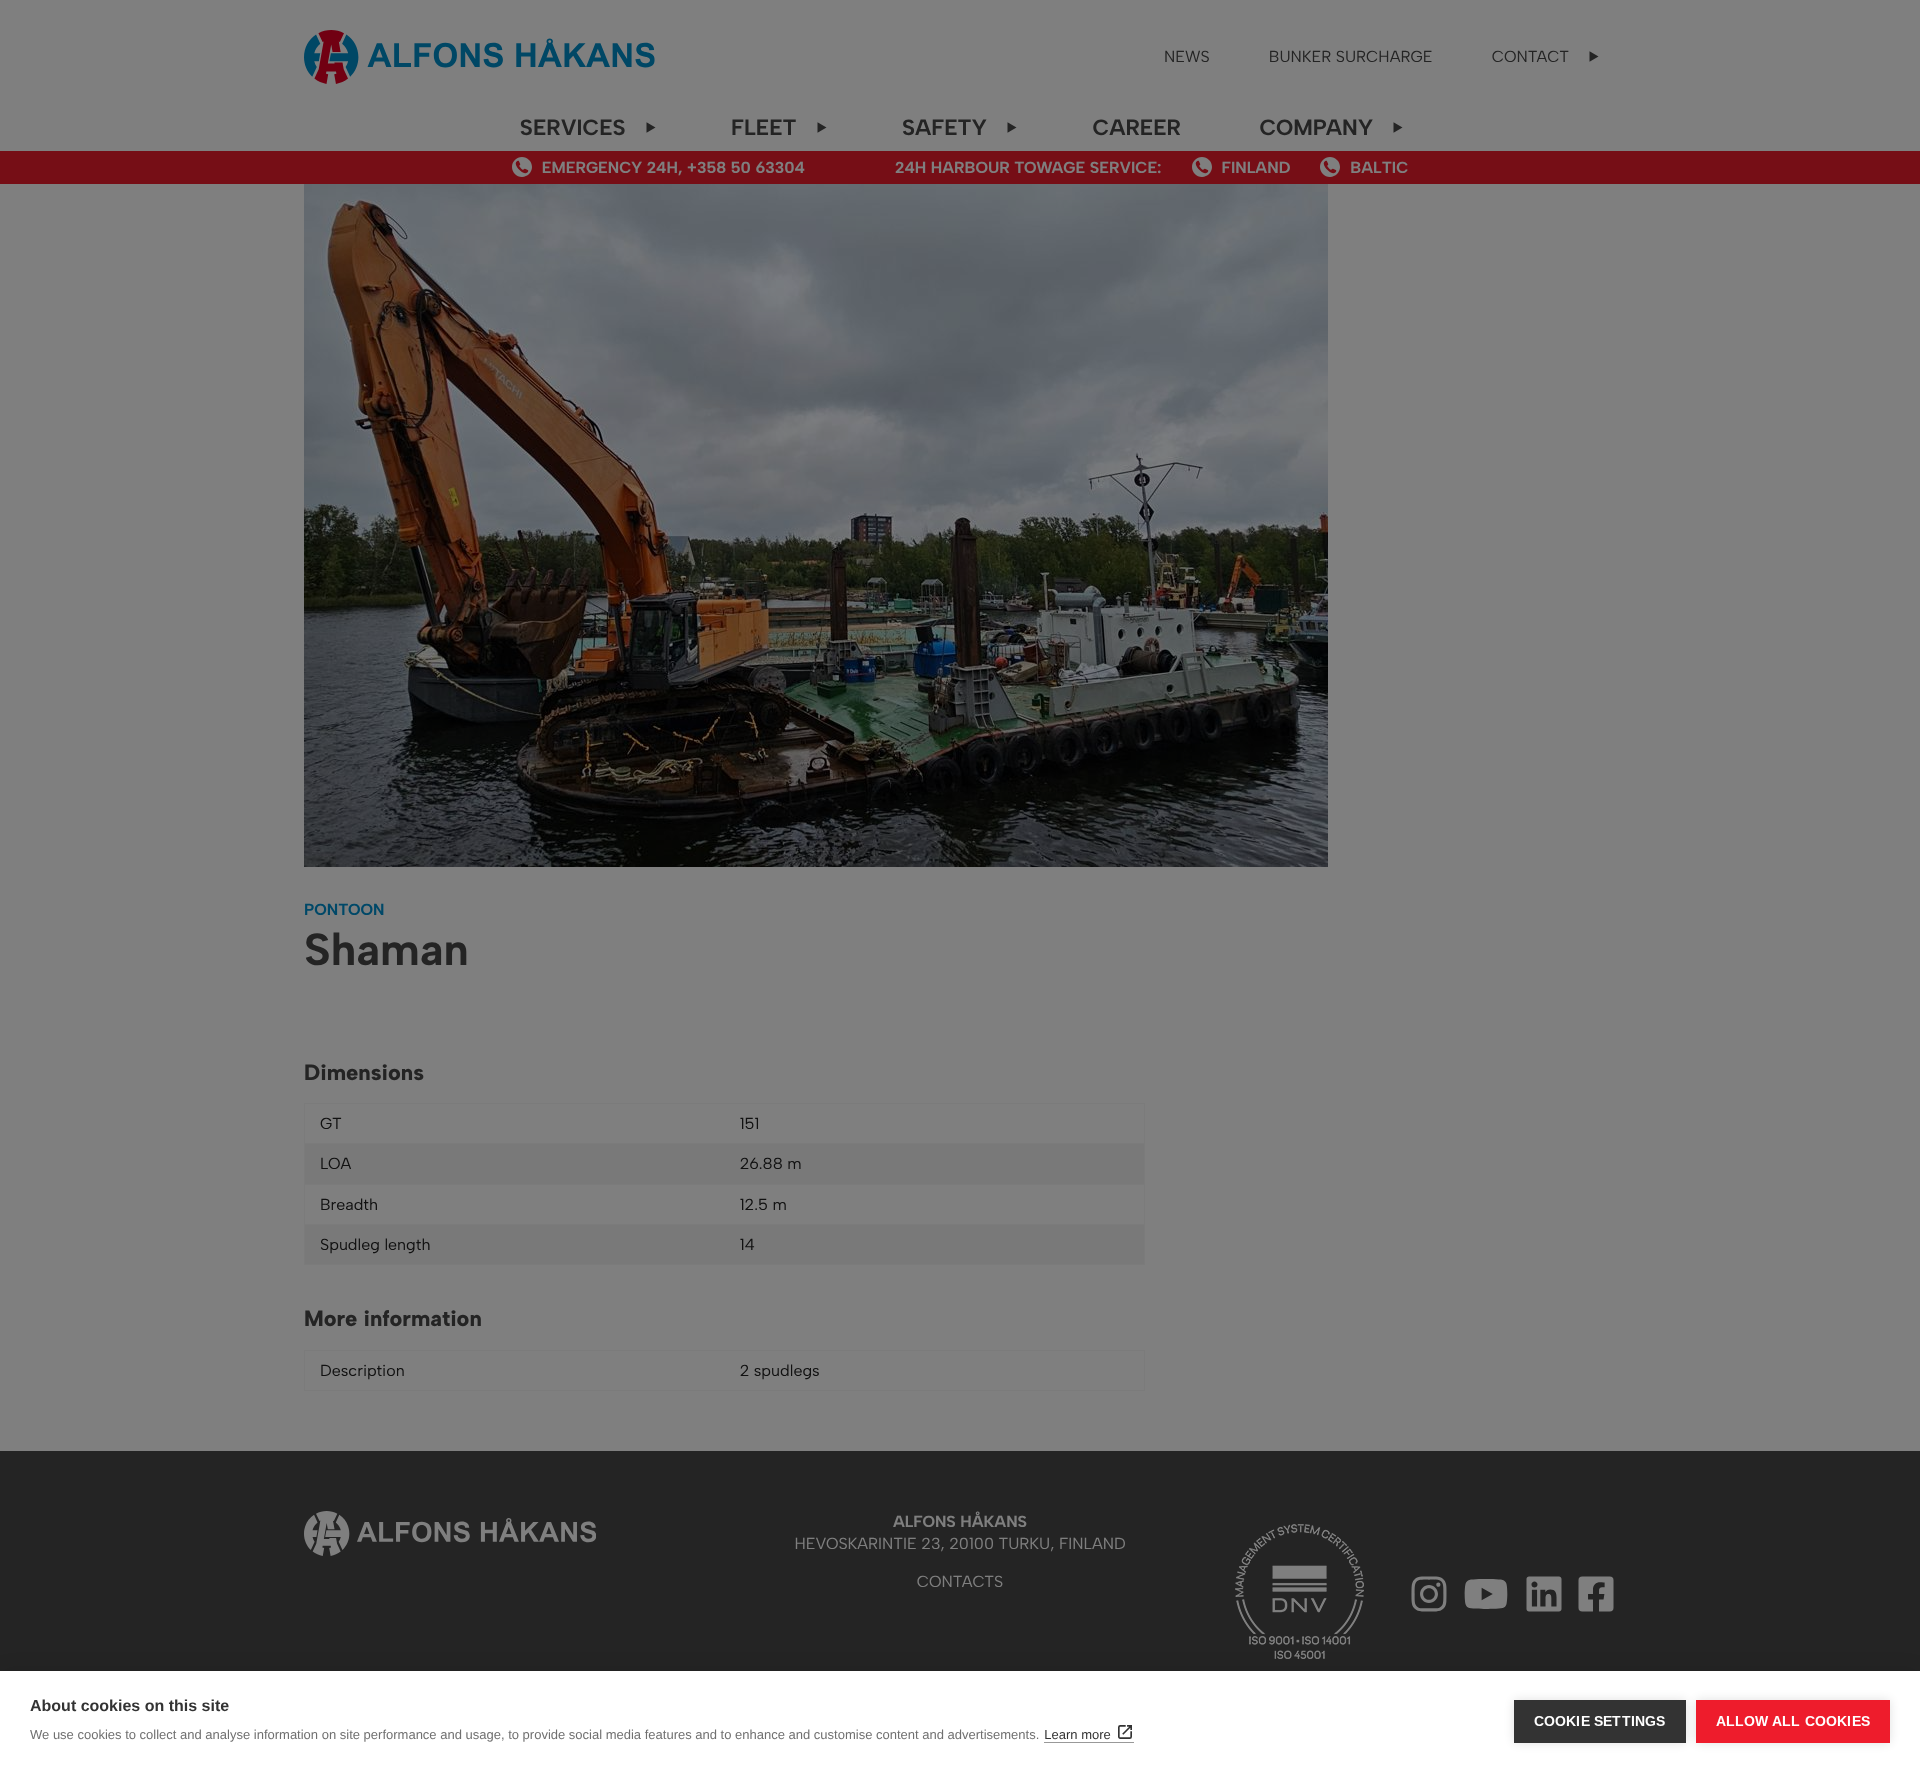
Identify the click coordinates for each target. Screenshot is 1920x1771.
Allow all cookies (1793, 1721)
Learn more (1077, 1734)
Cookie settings (1600, 1721)
